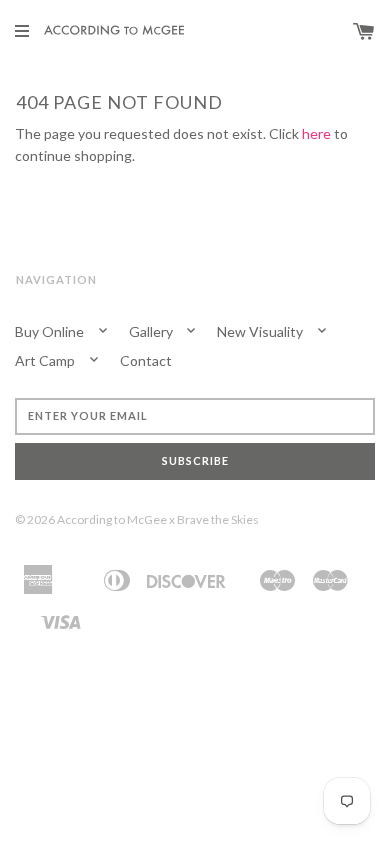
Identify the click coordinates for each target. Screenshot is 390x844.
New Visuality (261, 331)
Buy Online (51, 331)
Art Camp (46, 360)
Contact (146, 360)
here (316, 133)
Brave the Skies (218, 519)
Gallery (152, 331)
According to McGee (112, 519)
